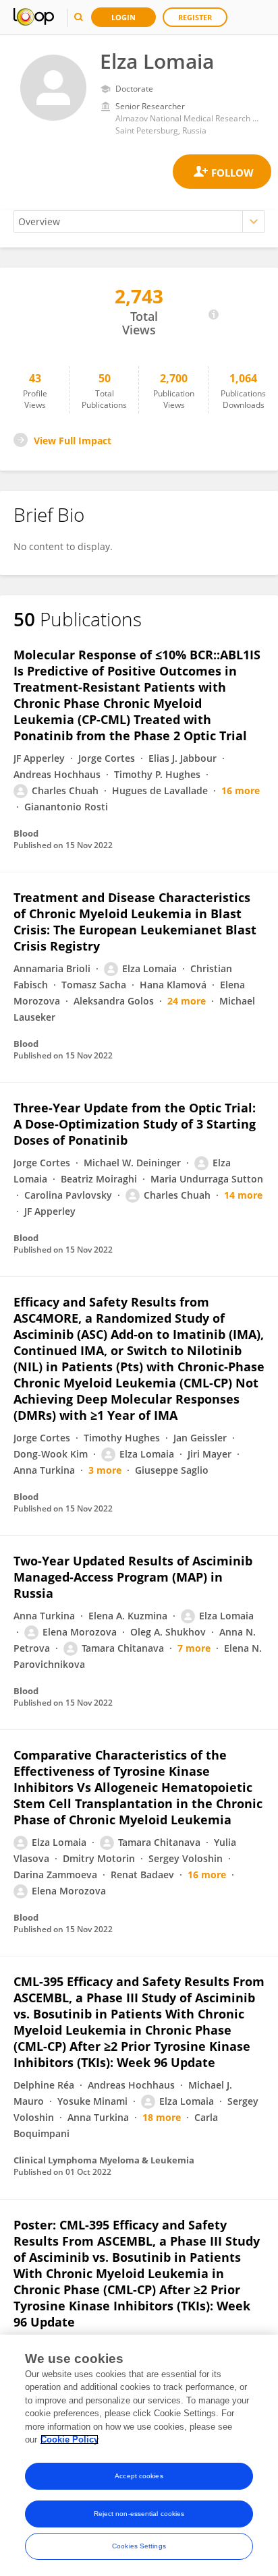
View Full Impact (73, 441)
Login (123, 17)
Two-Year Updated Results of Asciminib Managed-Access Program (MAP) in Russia (133, 1577)
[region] (139, 2455)
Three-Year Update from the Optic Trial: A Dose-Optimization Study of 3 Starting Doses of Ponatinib (135, 1124)
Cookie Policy (69, 2439)
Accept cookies (139, 2476)
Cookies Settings (139, 2546)
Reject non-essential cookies (139, 2514)
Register (195, 17)
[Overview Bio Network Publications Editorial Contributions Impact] (139, 221)
